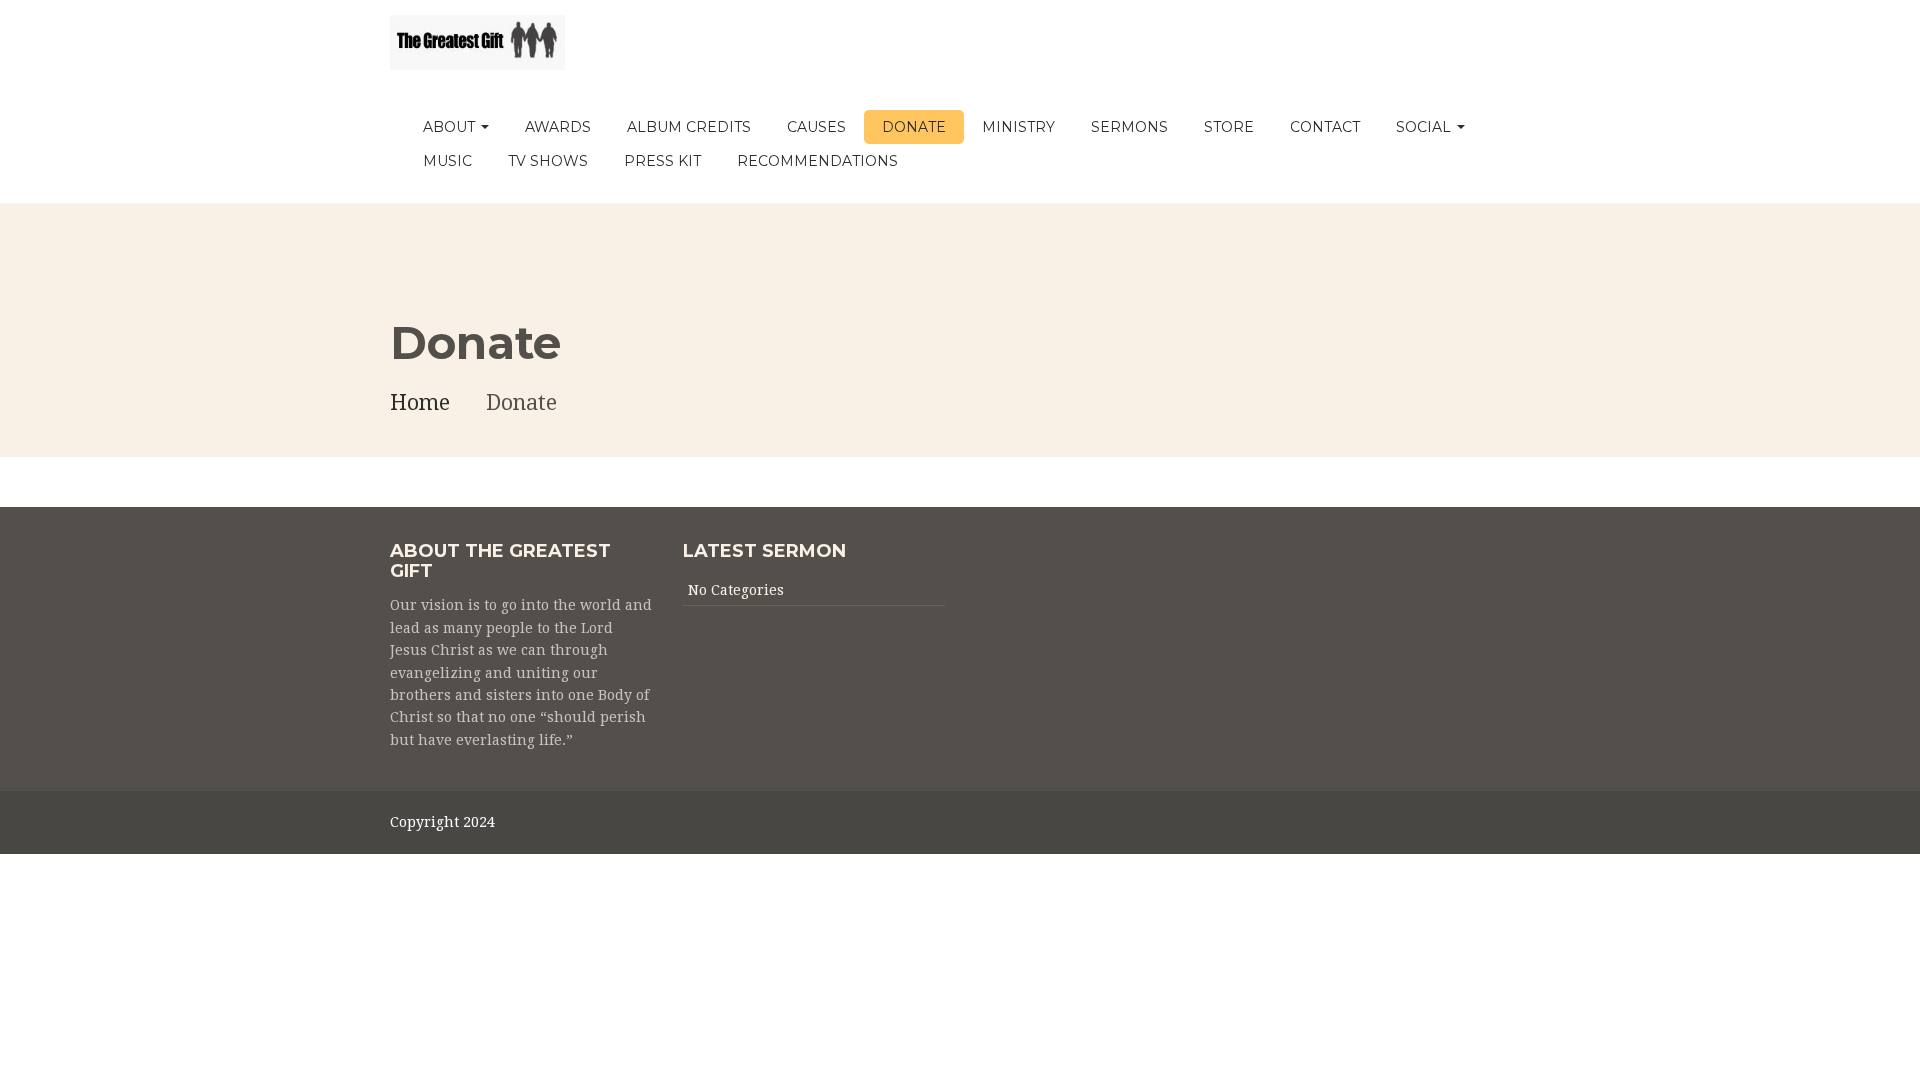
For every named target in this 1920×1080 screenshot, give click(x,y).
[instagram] (1413, 826)
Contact (1325, 127)
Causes (816, 127)
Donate (914, 127)
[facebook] (1521, 826)
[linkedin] (1440, 826)
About (451, 127)
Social (1425, 127)
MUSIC (447, 161)
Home (420, 402)
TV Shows (548, 161)
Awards (558, 127)
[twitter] (1494, 826)
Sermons (1129, 127)
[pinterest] (1467, 826)
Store (1229, 127)
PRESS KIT (662, 161)
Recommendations (817, 161)
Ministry (1018, 127)
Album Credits (689, 127)
